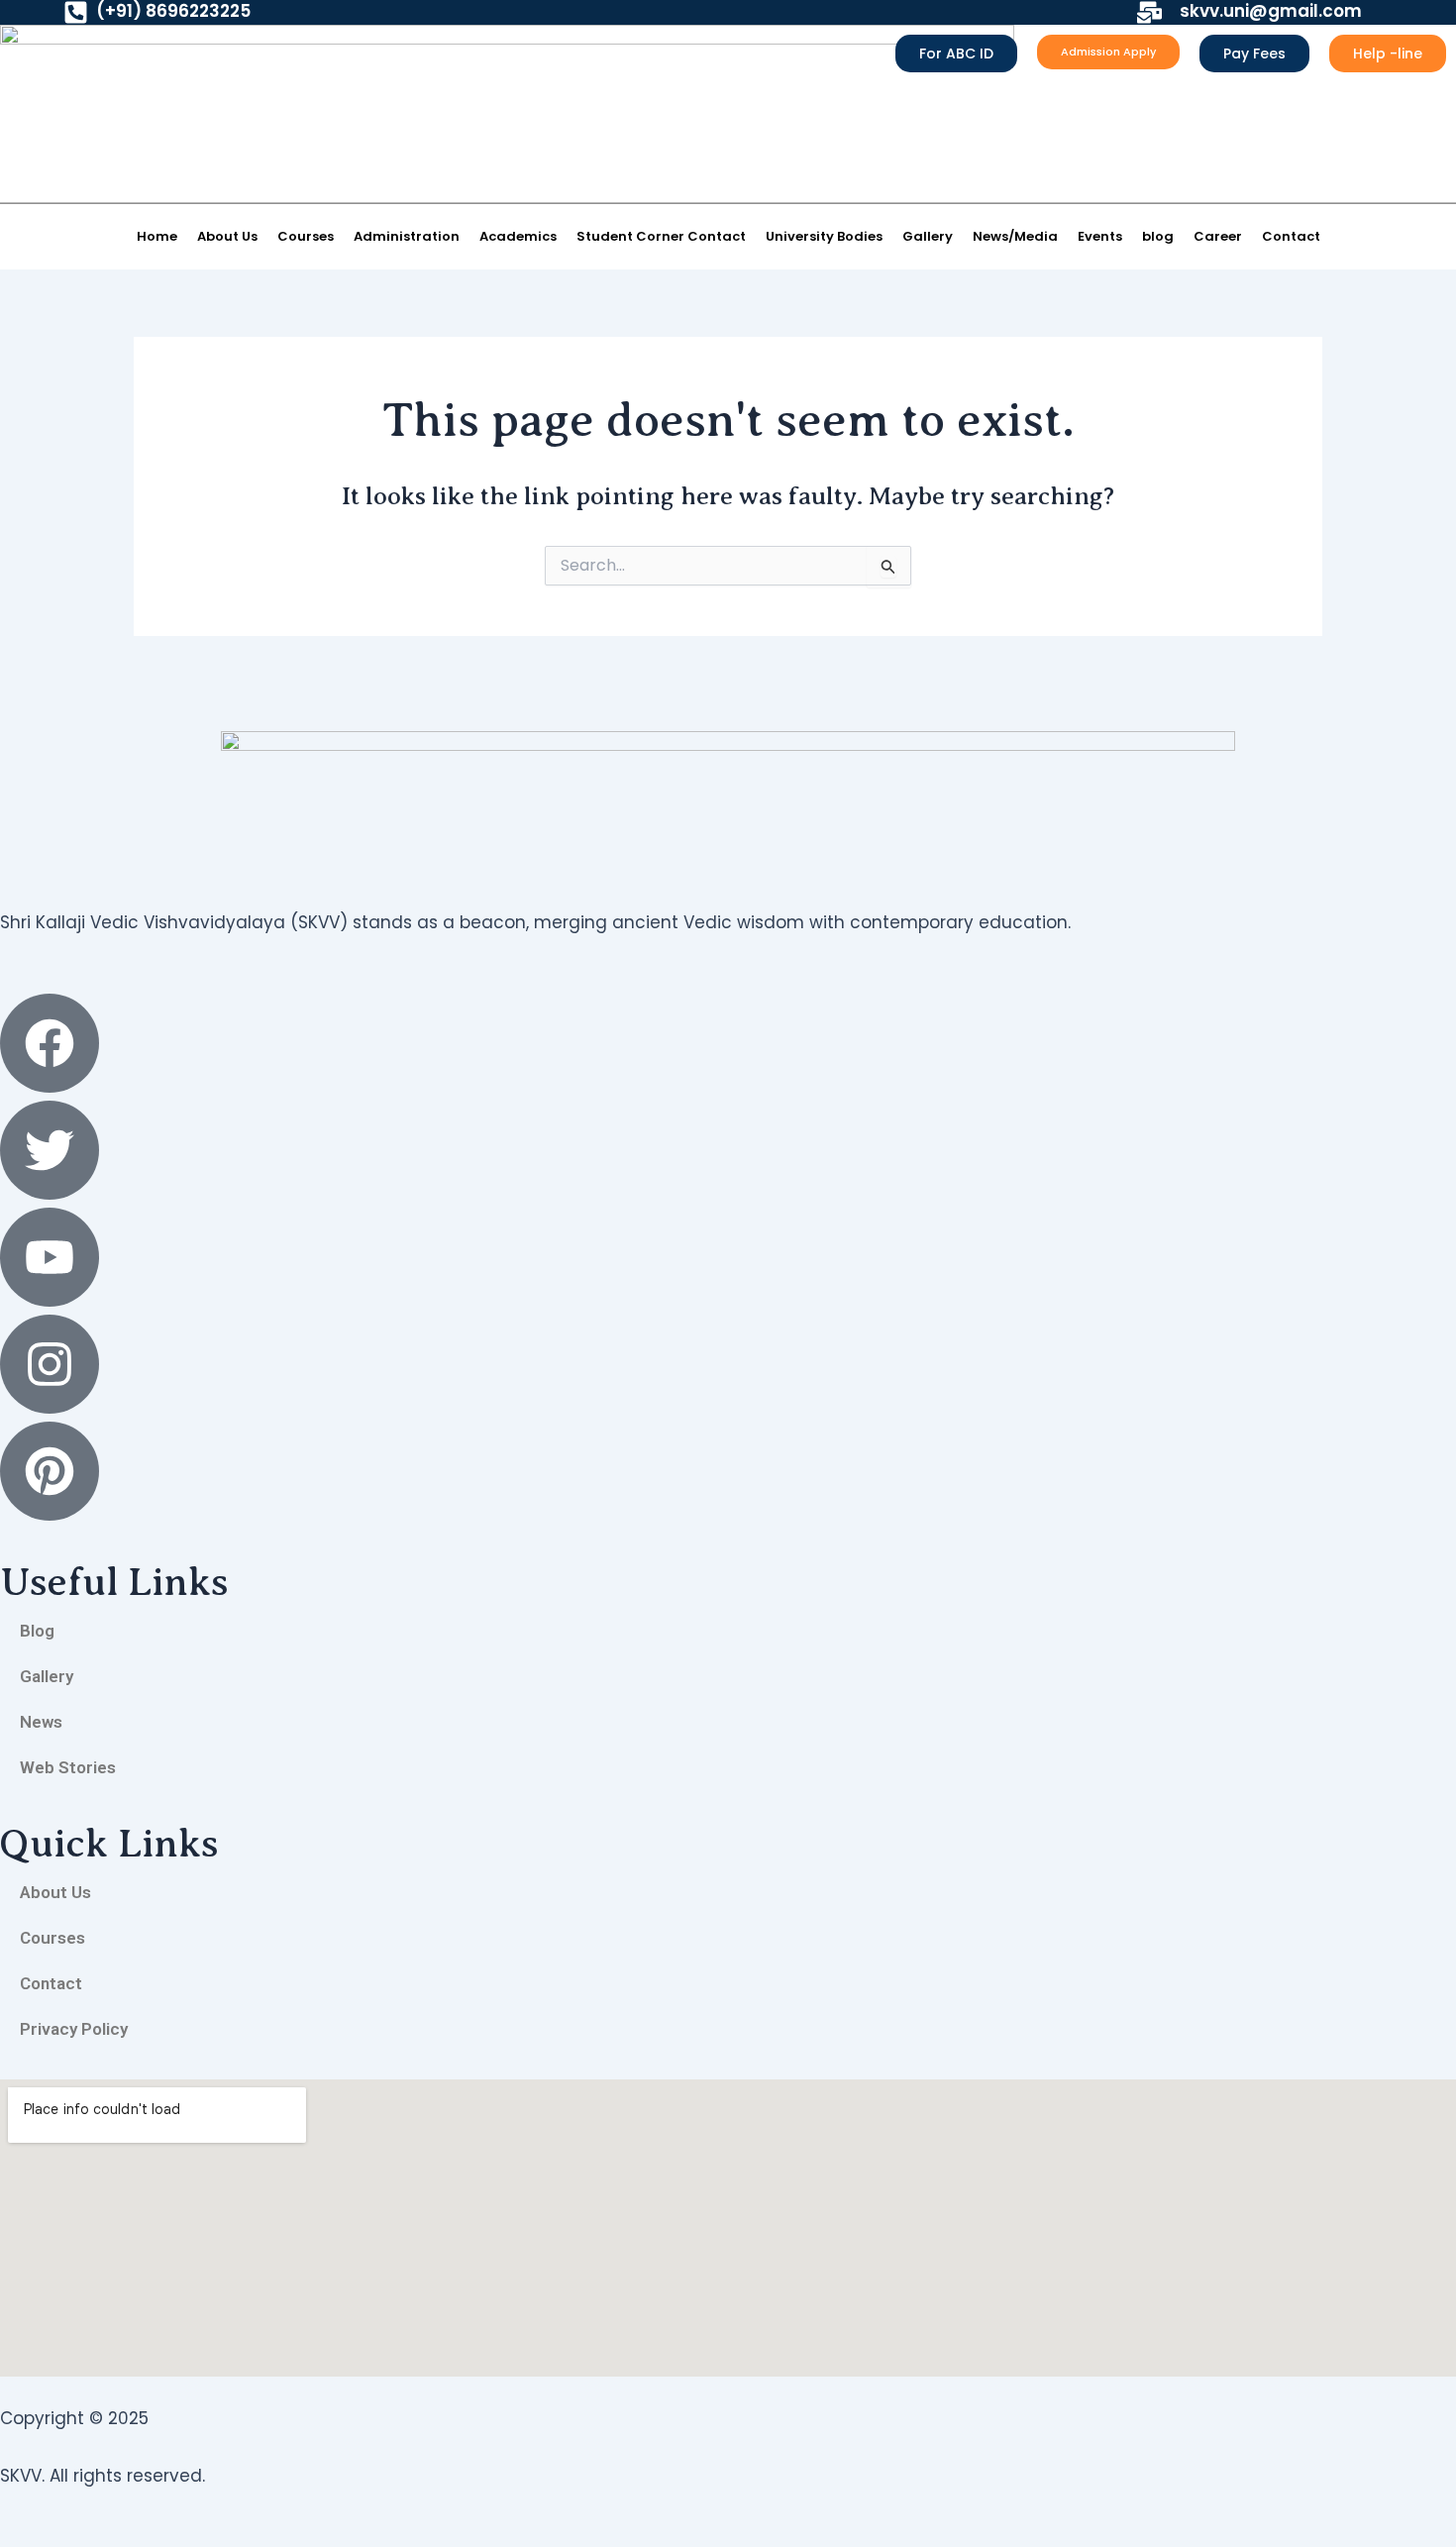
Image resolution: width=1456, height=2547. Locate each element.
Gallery (928, 236)
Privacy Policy (74, 2029)
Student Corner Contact (661, 236)
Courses (306, 236)
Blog (37, 1631)
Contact (1291, 236)
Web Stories (68, 1767)
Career (1218, 236)
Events (1100, 236)
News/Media (1015, 236)
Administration (407, 236)
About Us (227, 236)
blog (1158, 236)
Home (157, 236)
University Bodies (824, 236)
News (41, 1722)
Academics (518, 236)
